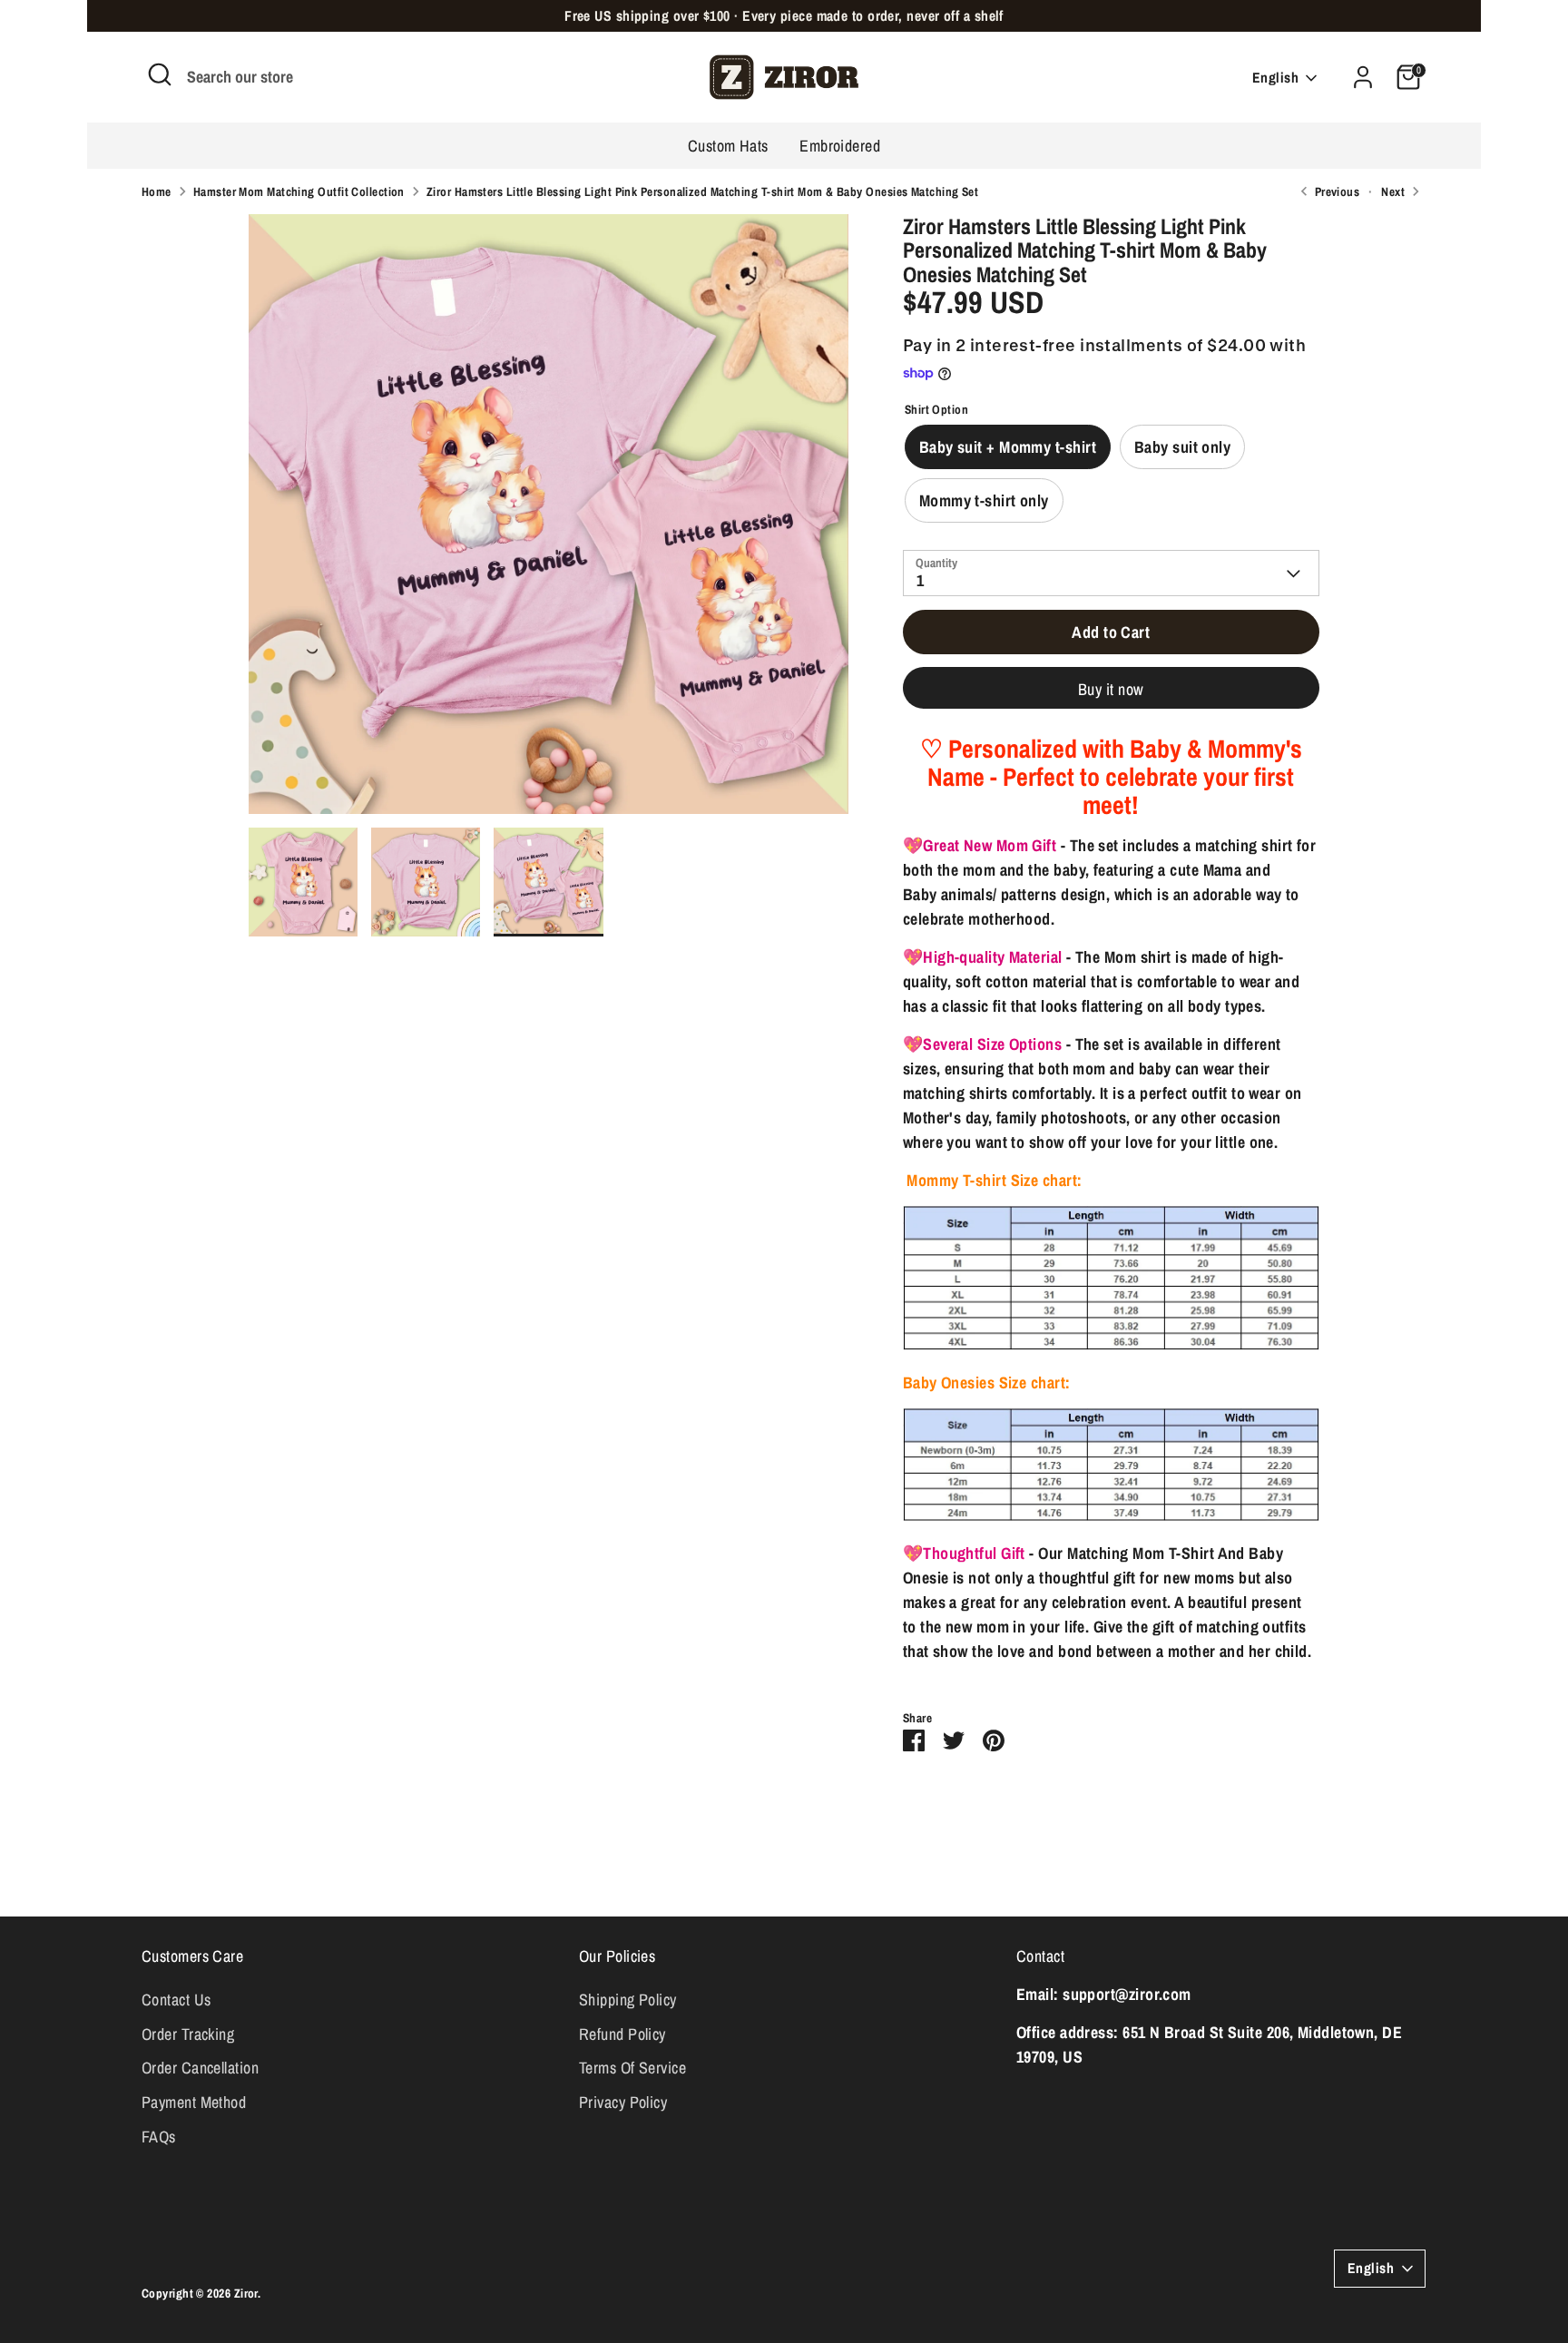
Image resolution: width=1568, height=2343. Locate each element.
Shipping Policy (628, 2000)
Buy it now (1111, 689)
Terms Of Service (632, 2068)
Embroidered (840, 146)
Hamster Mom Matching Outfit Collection (299, 191)
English (1275, 78)
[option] (549, 521)
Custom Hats (728, 146)
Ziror (246, 2293)
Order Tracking (188, 2034)
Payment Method (194, 2102)
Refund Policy (622, 2034)
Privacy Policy (623, 2102)
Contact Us (176, 2000)
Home (157, 191)
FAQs (159, 2137)
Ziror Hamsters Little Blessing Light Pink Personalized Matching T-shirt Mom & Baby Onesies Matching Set (702, 191)
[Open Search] (160, 74)
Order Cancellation (200, 2068)
